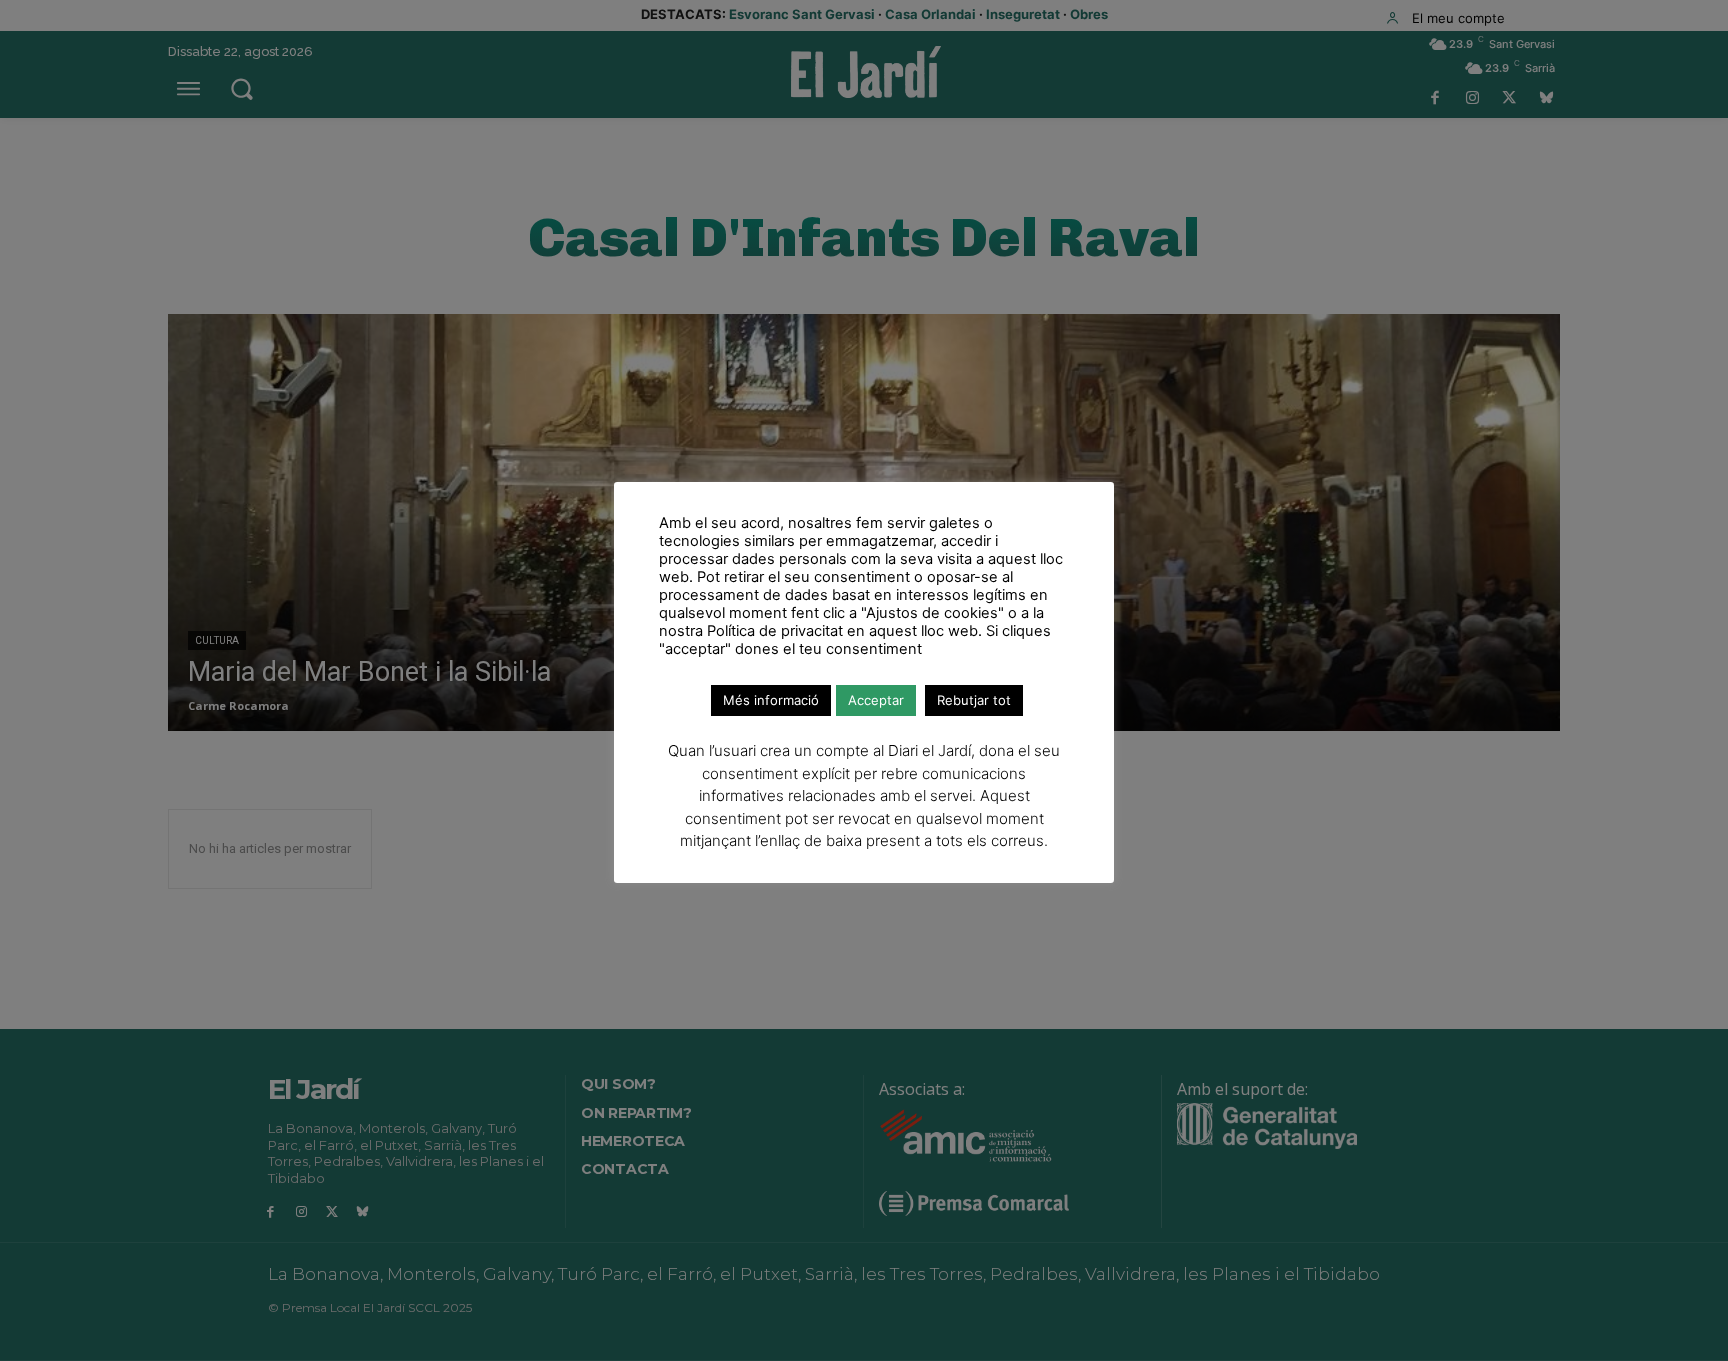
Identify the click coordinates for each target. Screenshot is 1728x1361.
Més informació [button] (771, 700)
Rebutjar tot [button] (974, 700)
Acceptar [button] (876, 700)
